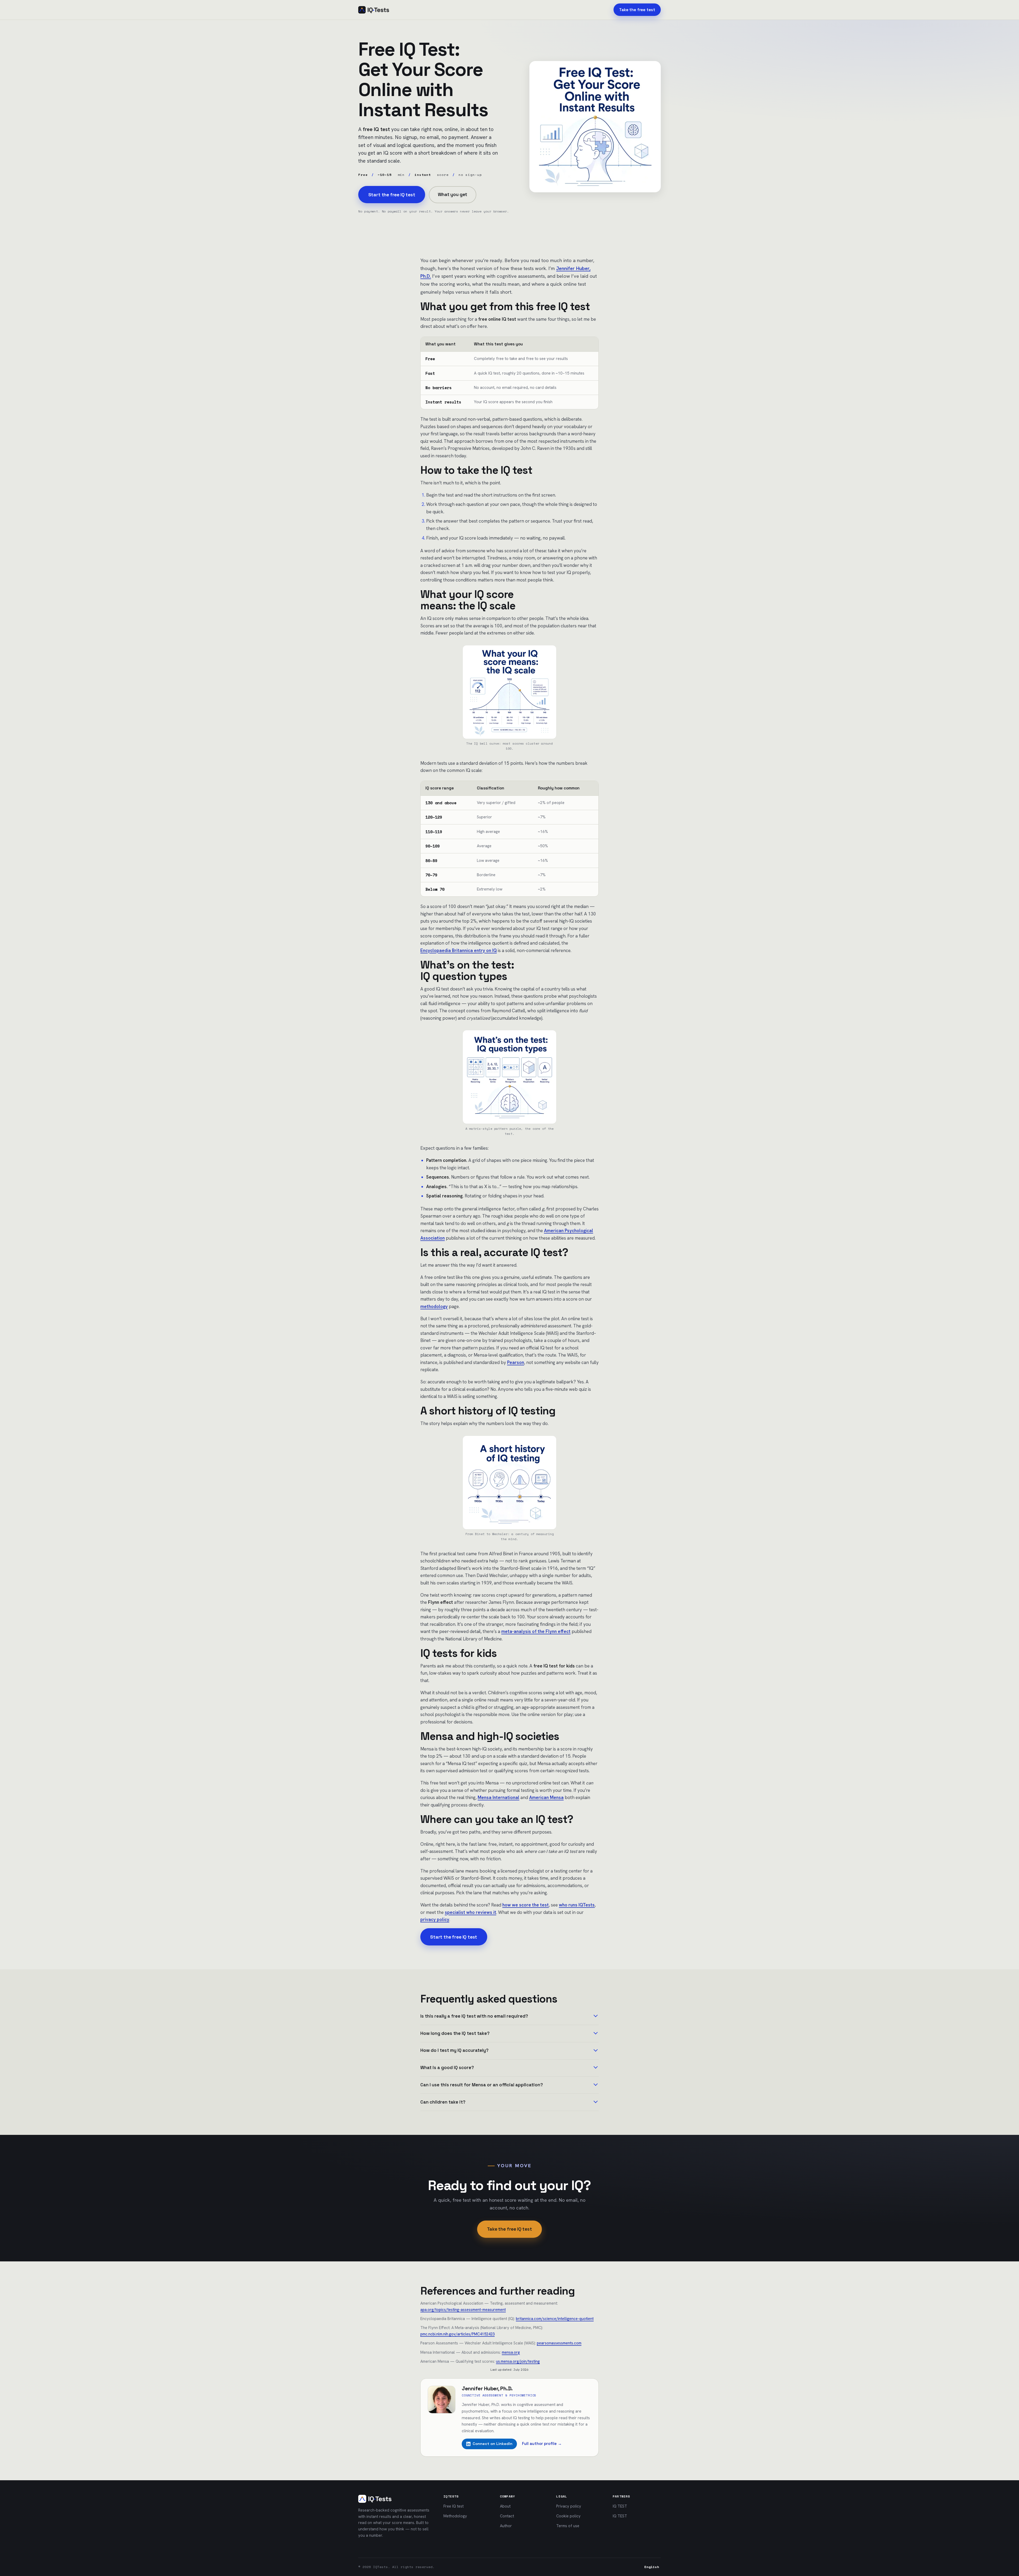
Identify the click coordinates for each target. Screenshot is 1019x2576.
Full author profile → (542, 2444)
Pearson (516, 1362)
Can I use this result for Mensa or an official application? (482, 2085)
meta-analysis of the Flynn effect (536, 1631)
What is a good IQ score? (447, 2068)
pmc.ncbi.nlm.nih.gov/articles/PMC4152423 (457, 2334)
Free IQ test (454, 2506)
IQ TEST (620, 2506)
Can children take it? (443, 2102)
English (652, 2567)
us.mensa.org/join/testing (518, 2361)
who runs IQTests (577, 1905)
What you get (453, 194)
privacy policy (435, 1919)
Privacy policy (569, 2506)
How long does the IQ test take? (455, 2033)
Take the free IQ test (509, 2229)
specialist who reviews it (470, 1912)
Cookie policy (568, 2516)
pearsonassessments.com (559, 2343)
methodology (434, 1306)
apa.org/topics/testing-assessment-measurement (463, 2310)
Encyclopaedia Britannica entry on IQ (459, 950)
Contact (507, 2516)
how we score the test (526, 1905)
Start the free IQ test (392, 195)
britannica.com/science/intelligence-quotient (555, 2319)
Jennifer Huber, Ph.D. (487, 2388)
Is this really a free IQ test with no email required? (474, 2016)
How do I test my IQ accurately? (454, 2050)
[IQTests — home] (374, 10)
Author (506, 2526)
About (505, 2506)
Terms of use (568, 2526)
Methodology (455, 2516)
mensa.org (511, 2352)
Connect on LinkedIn (493, 2444)
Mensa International (498, 1797)
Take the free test (637, 10)
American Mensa (546, 1797)
